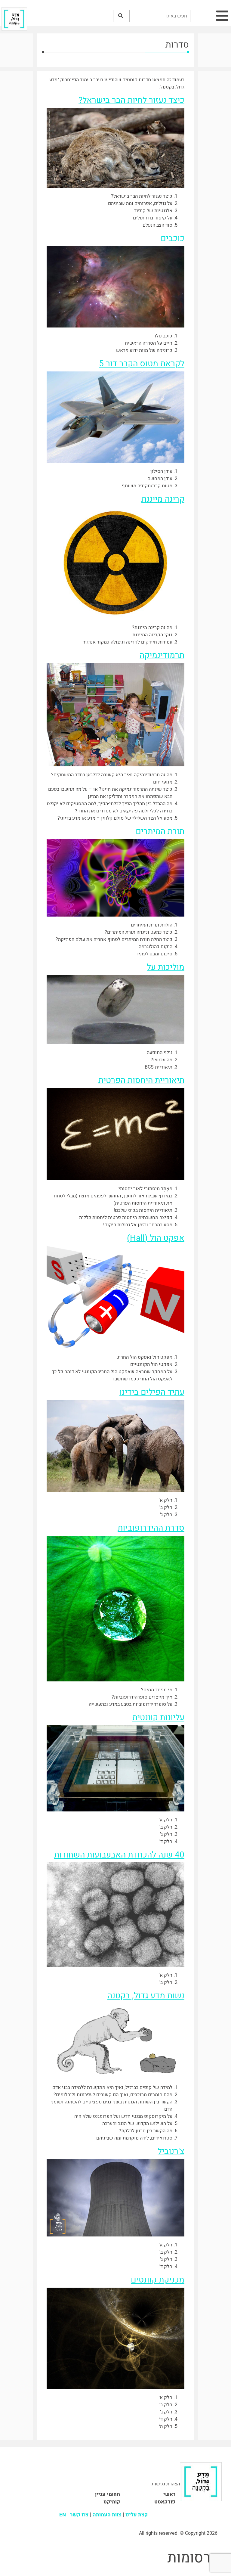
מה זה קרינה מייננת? (152, 628)
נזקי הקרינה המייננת (152, 635)
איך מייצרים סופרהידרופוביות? (142, 1697)
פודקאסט (165, 2502)
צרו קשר (79, 2515)
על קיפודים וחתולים (153, 218)
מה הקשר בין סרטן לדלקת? (146, 2131)
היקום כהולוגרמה (156, 947)
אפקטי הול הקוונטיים (151, 1364)
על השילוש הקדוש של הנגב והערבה (137, 2124)
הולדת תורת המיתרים (152, 925)
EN (63, 2515)
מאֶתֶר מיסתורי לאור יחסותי (145, 1189)
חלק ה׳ (166, 2426)
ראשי (169, 2494)
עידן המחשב (160, 479)
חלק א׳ (166, 2398)
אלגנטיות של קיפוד (153, 211)
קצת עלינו (137, 2515)
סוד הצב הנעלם (157, 225)
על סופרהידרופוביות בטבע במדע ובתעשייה (131, 1704)
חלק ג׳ (166, 2412)
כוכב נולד (163, 336)
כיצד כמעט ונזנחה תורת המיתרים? (139, 932)
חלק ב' (166, 1507)
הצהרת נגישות (166, 2484)
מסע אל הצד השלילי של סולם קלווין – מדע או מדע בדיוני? (115, 818)
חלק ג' (166, 1515)
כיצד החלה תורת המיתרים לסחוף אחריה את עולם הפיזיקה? (114, 939)
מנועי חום (163, 782)
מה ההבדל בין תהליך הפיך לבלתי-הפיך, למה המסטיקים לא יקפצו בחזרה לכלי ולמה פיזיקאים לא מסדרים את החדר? (109, 807)
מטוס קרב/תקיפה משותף (147, 486)
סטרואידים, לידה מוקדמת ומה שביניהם (134, 2138)
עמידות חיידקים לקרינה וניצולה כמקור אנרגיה (127, 642)
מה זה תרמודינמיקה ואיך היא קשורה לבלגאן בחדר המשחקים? (112, 775)
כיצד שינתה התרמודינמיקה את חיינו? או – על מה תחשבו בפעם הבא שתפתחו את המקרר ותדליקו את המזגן (110, 793)
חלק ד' (166, 1842)
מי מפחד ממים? (157, 1690)
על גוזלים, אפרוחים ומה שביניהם (140, 203)
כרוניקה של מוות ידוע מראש (144, 350)
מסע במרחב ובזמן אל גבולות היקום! (138, 1225)
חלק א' (166, 1500)
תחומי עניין (108, 2494)
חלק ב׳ (166, 2405)
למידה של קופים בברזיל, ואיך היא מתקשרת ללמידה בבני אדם (112, 2087)
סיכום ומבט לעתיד (154, 954)
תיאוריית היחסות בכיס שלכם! (143, 1210)
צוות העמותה (107, 2515)
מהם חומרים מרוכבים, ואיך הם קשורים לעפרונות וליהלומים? (113, 2095)
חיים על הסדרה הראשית (149, 343)
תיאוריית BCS (159, 1067)
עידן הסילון (161, 471)
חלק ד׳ (166, 2419)
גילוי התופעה (160, 1053)
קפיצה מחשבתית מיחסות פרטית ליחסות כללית (126, 1218)
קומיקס (112, 2502)
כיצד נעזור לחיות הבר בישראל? (142, 196)
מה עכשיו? (162, 1060)
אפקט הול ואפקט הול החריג (145, 1357)
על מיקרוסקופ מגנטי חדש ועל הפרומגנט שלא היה (123, 2116)
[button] (121, 16)
